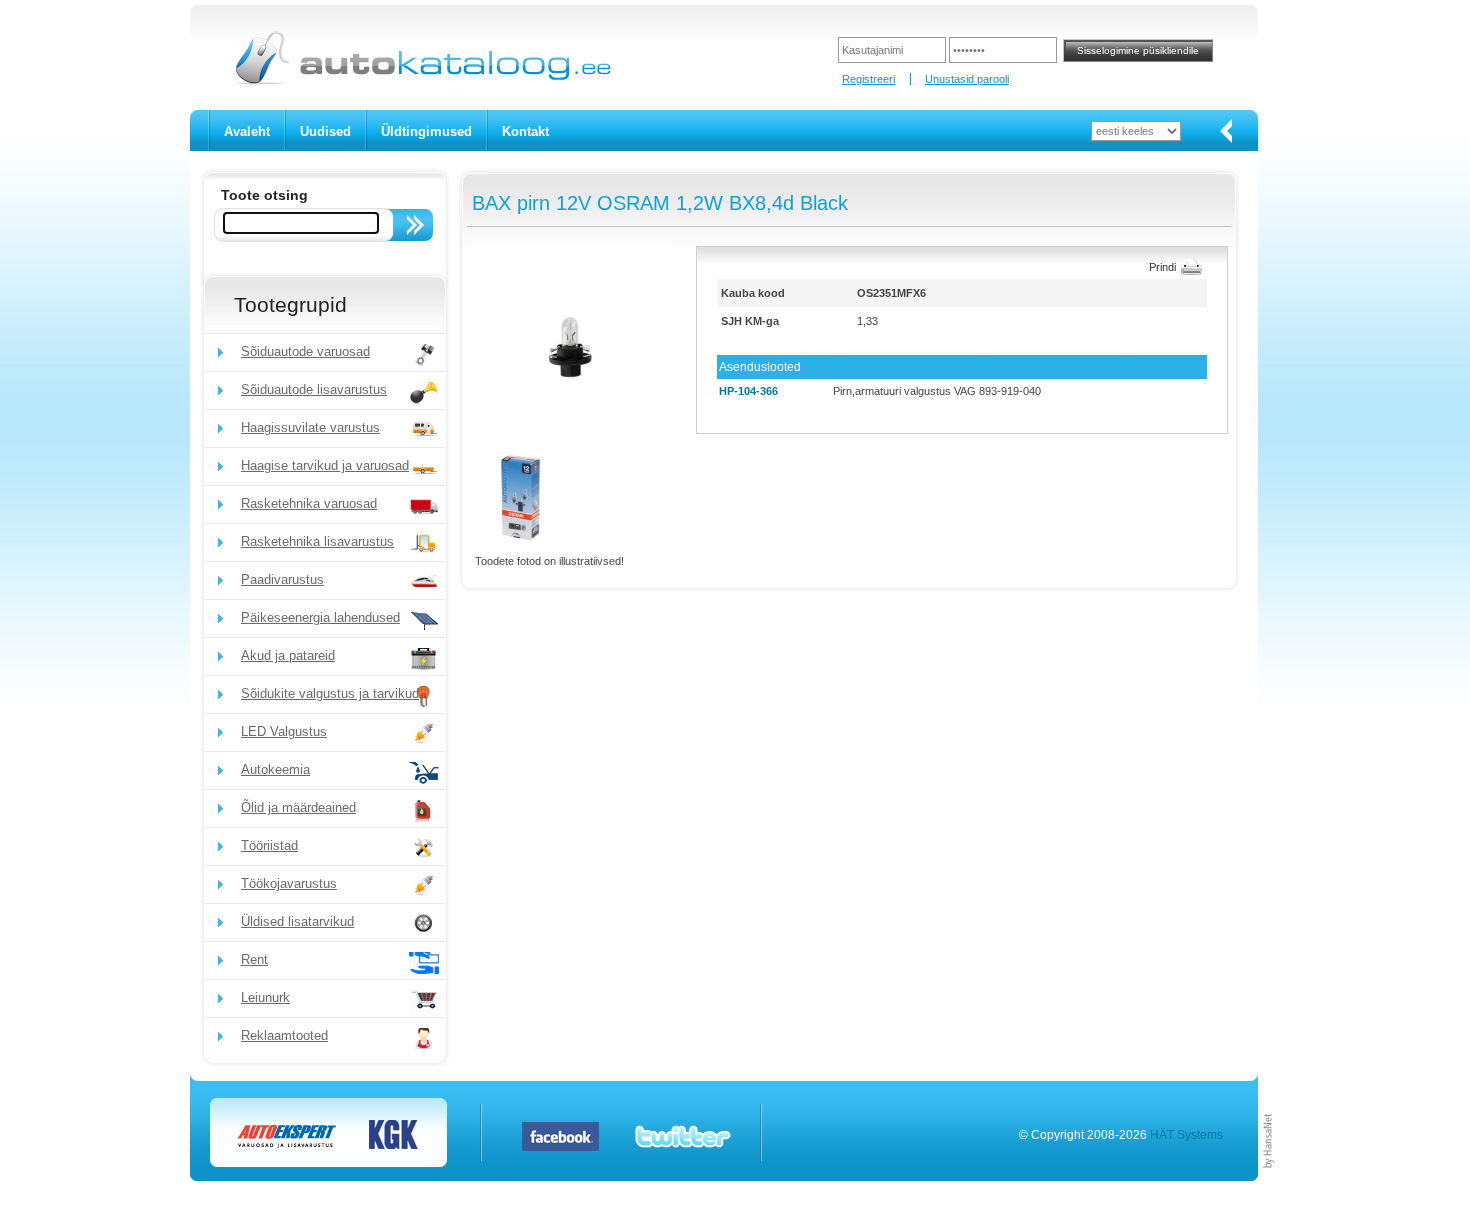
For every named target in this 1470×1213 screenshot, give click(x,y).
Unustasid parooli (967, 79)
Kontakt (525, 131)
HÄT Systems (1186, 1135)
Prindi (1162, 267)
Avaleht (247, 131)
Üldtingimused (426, 131)
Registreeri (868, 79)
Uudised (325, 131)
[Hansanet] (1269, 1177)
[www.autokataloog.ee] (421, 81)
